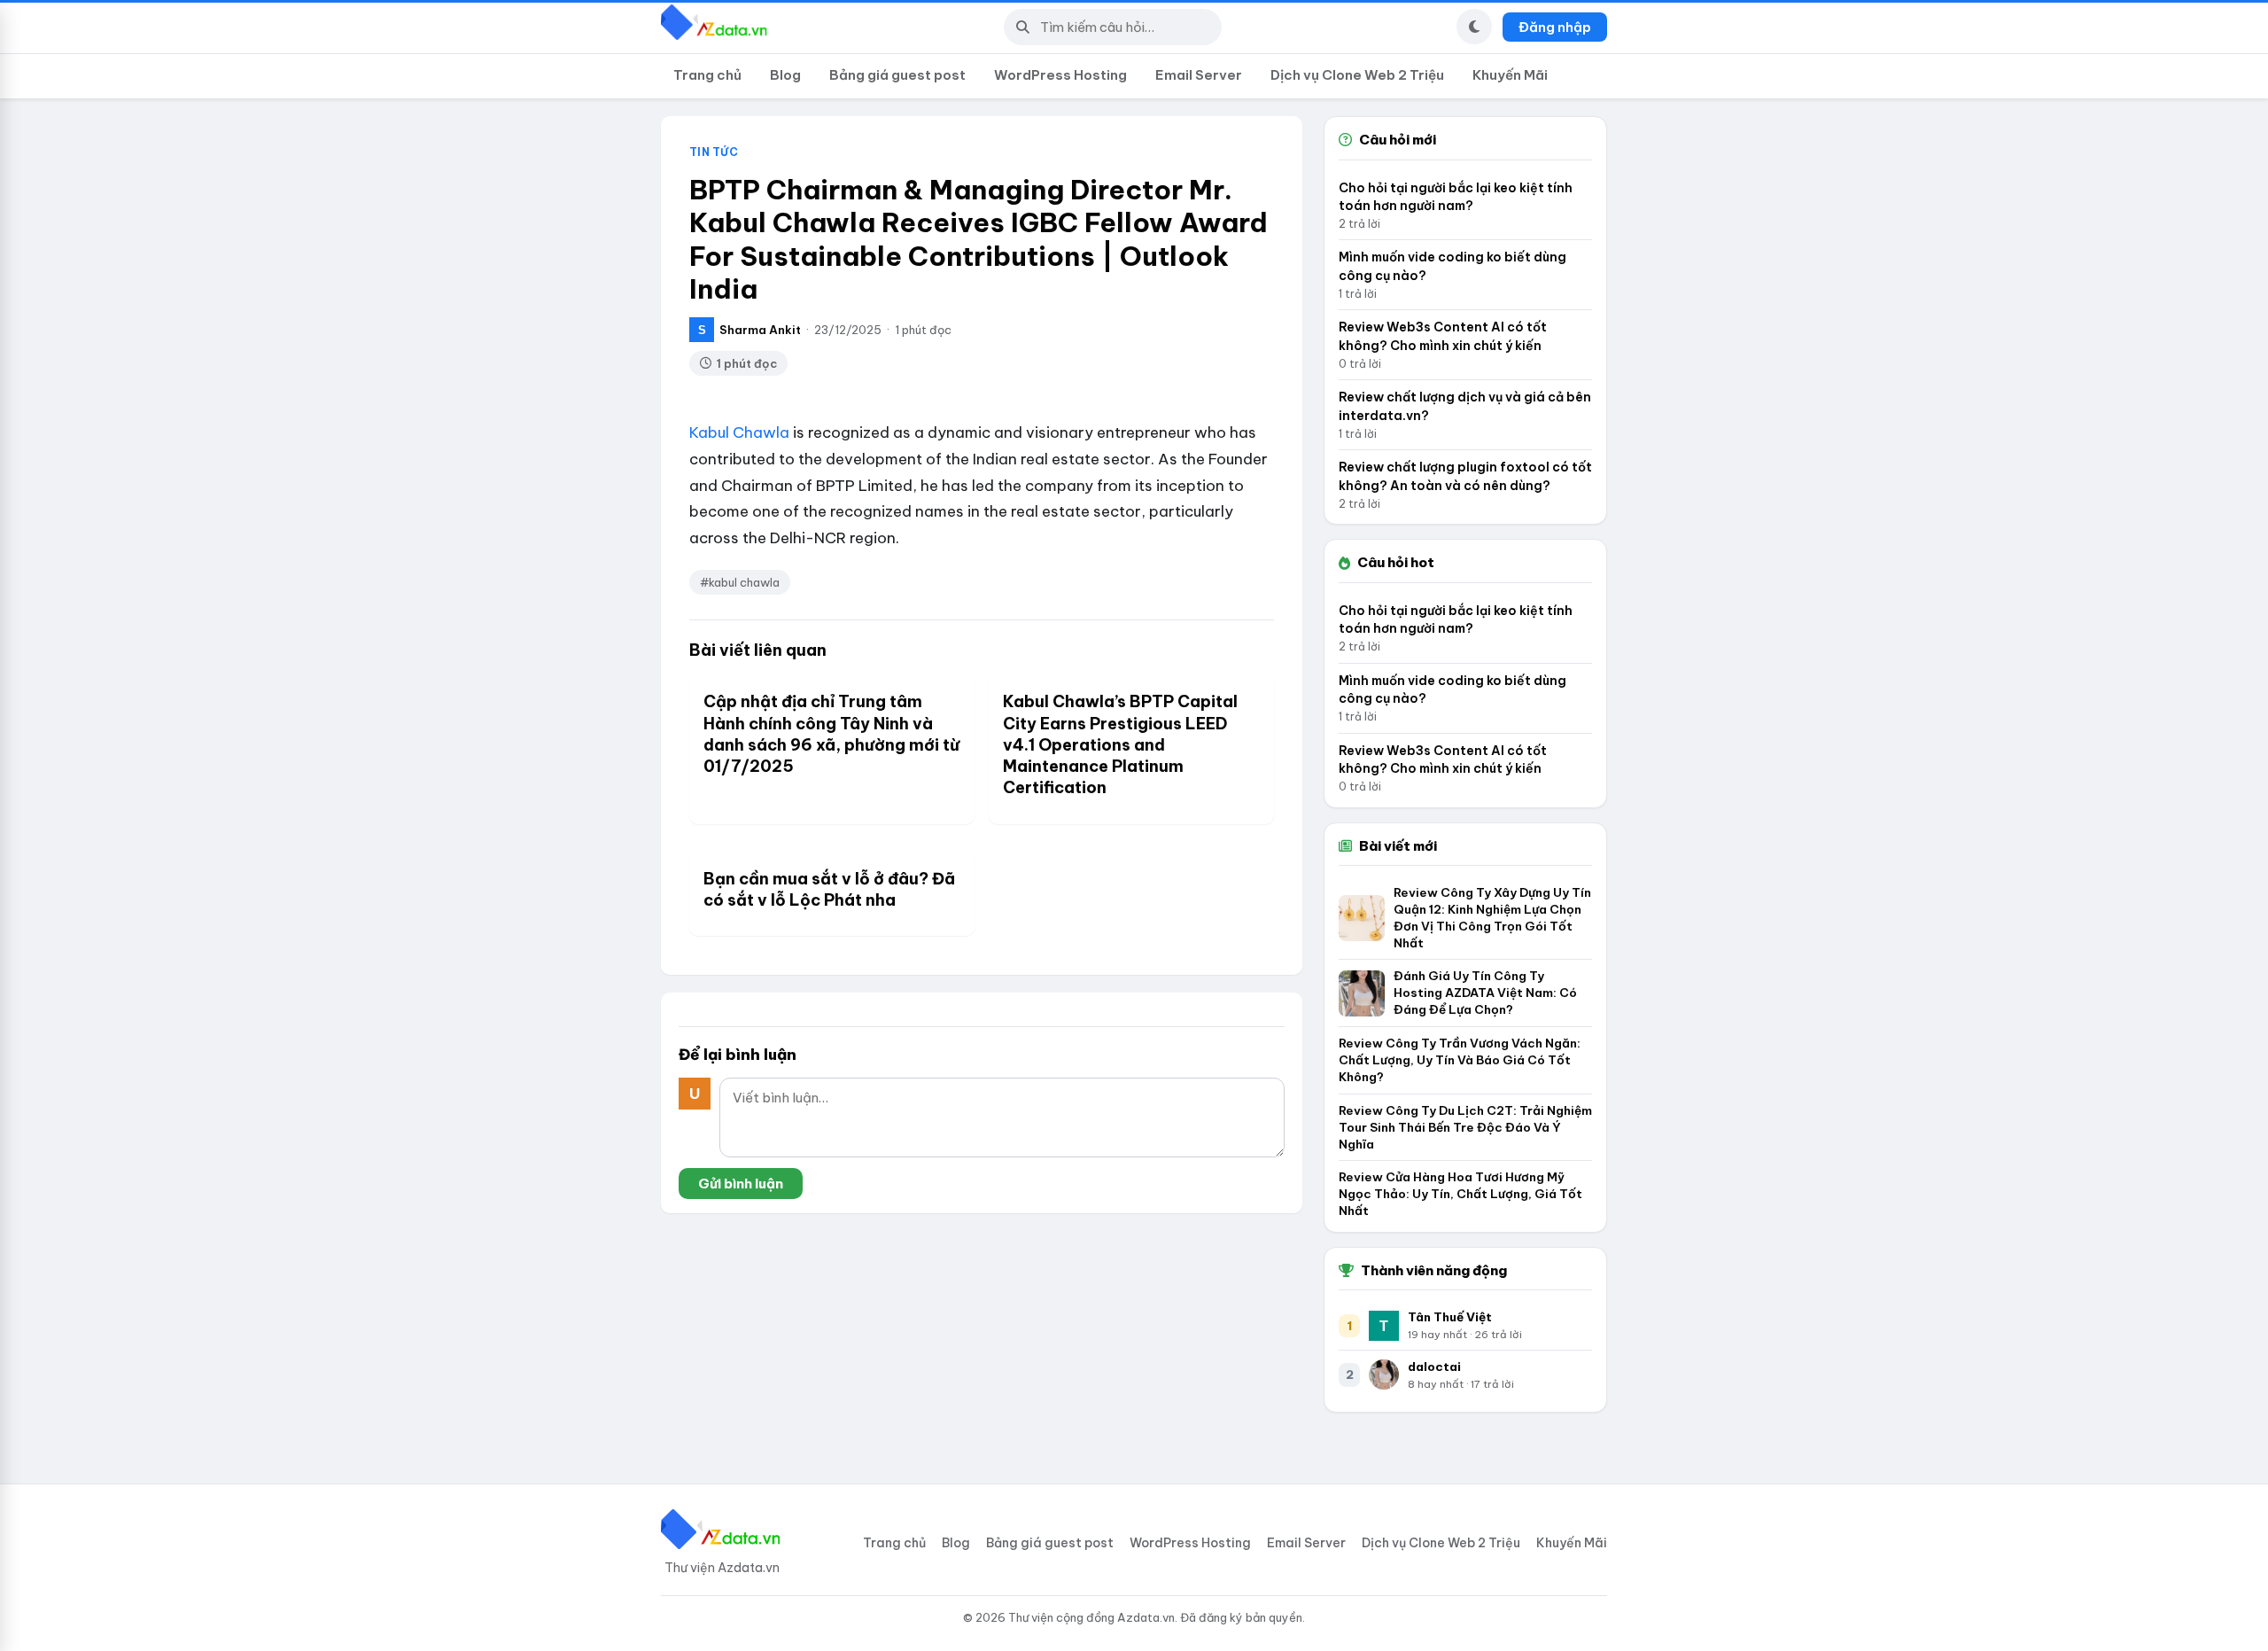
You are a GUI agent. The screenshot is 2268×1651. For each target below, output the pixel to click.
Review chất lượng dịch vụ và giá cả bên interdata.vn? (1465, 406)
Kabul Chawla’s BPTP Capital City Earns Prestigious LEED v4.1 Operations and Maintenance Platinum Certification (1120, 744)
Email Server (1199, 75)
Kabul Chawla (739, 432)
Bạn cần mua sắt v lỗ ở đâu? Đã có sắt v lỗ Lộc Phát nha (829, 889)
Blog (785, 75)
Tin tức (714, 152)
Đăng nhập (1555, 27)
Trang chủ (707, 75)
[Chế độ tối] (1474, 27)
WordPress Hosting (1060, 75)
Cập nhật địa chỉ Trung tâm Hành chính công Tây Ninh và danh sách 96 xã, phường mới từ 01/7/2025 (831, 734)
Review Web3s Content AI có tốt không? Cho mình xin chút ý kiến (1443, 336)
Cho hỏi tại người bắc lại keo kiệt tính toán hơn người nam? (1456, 197)
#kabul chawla (740, 582)
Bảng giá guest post (897, 75)
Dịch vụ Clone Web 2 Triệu (1357, 75)
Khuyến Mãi (1510, 75)
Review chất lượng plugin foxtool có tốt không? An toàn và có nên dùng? (1465, 476)
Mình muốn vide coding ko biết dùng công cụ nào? (1452, 266)
